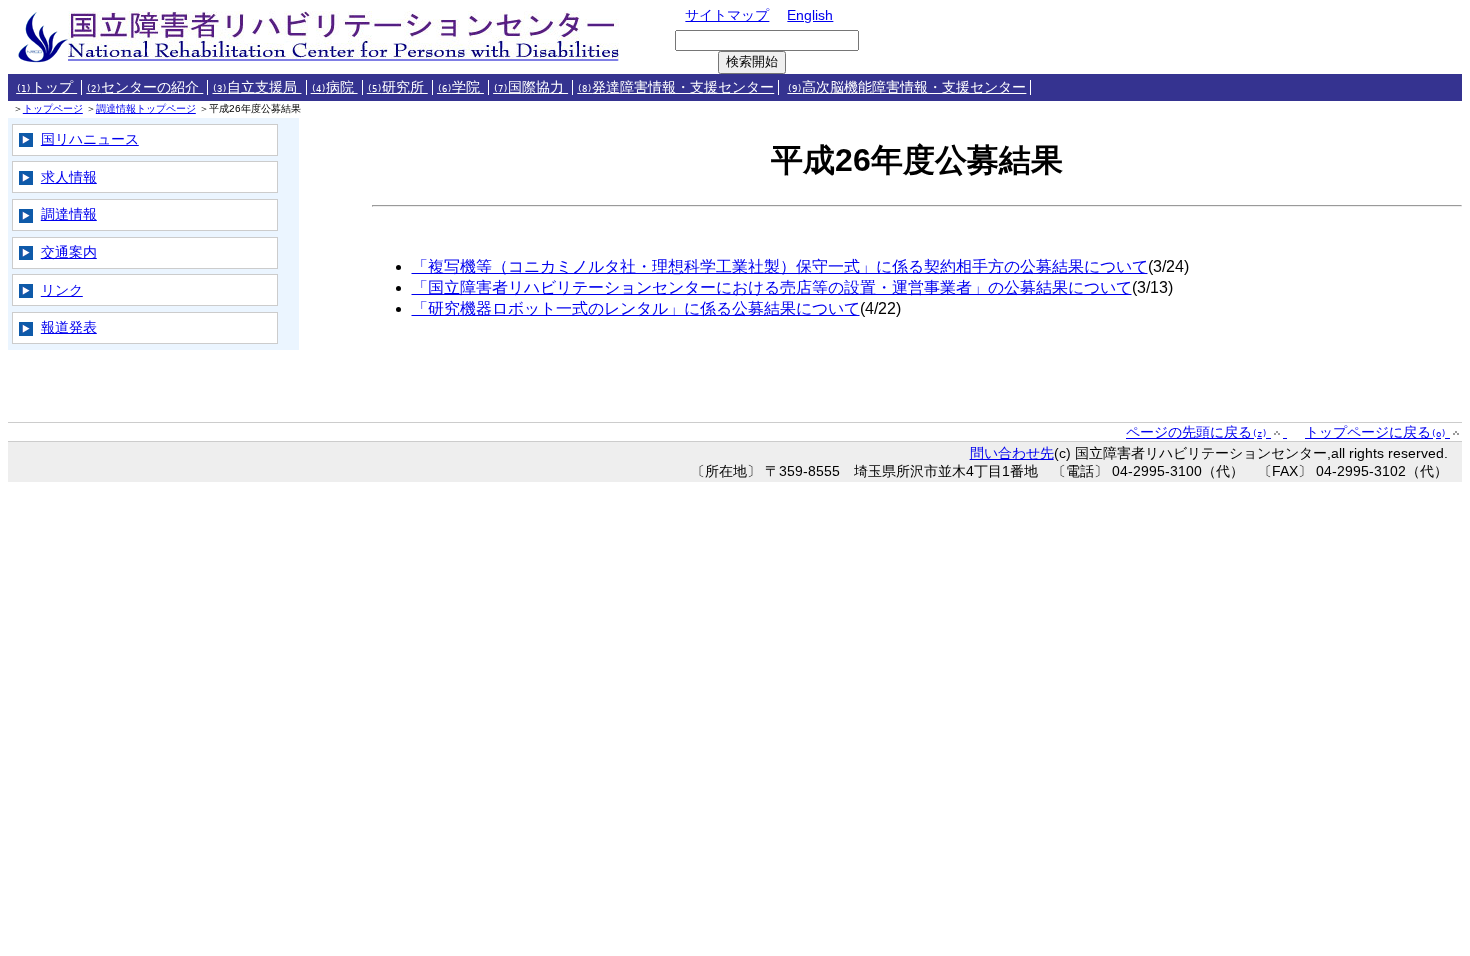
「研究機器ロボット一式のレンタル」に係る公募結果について (636, 308)
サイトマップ (727, 15)
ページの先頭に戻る (1196, 432)
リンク (62, 290)
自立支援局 (256, 87)
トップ (46, 87)
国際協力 (530, 87)
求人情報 (69, 177)
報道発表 (69, 327)
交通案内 (69, 252)
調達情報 (69, 214)
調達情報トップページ (146, 108)
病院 (334, 87)
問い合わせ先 (1012, 453)
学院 (460, 87)
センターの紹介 (144, 87)
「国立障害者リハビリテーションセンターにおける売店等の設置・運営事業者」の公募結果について (772, 287)
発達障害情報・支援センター (675, 87)
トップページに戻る (1375, 432)
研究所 (397, 87)
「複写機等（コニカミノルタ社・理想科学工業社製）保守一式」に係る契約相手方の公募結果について (780, 266)
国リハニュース (90, 139)
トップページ (53, 108)
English (810, 15)
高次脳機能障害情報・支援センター (906, 87)
